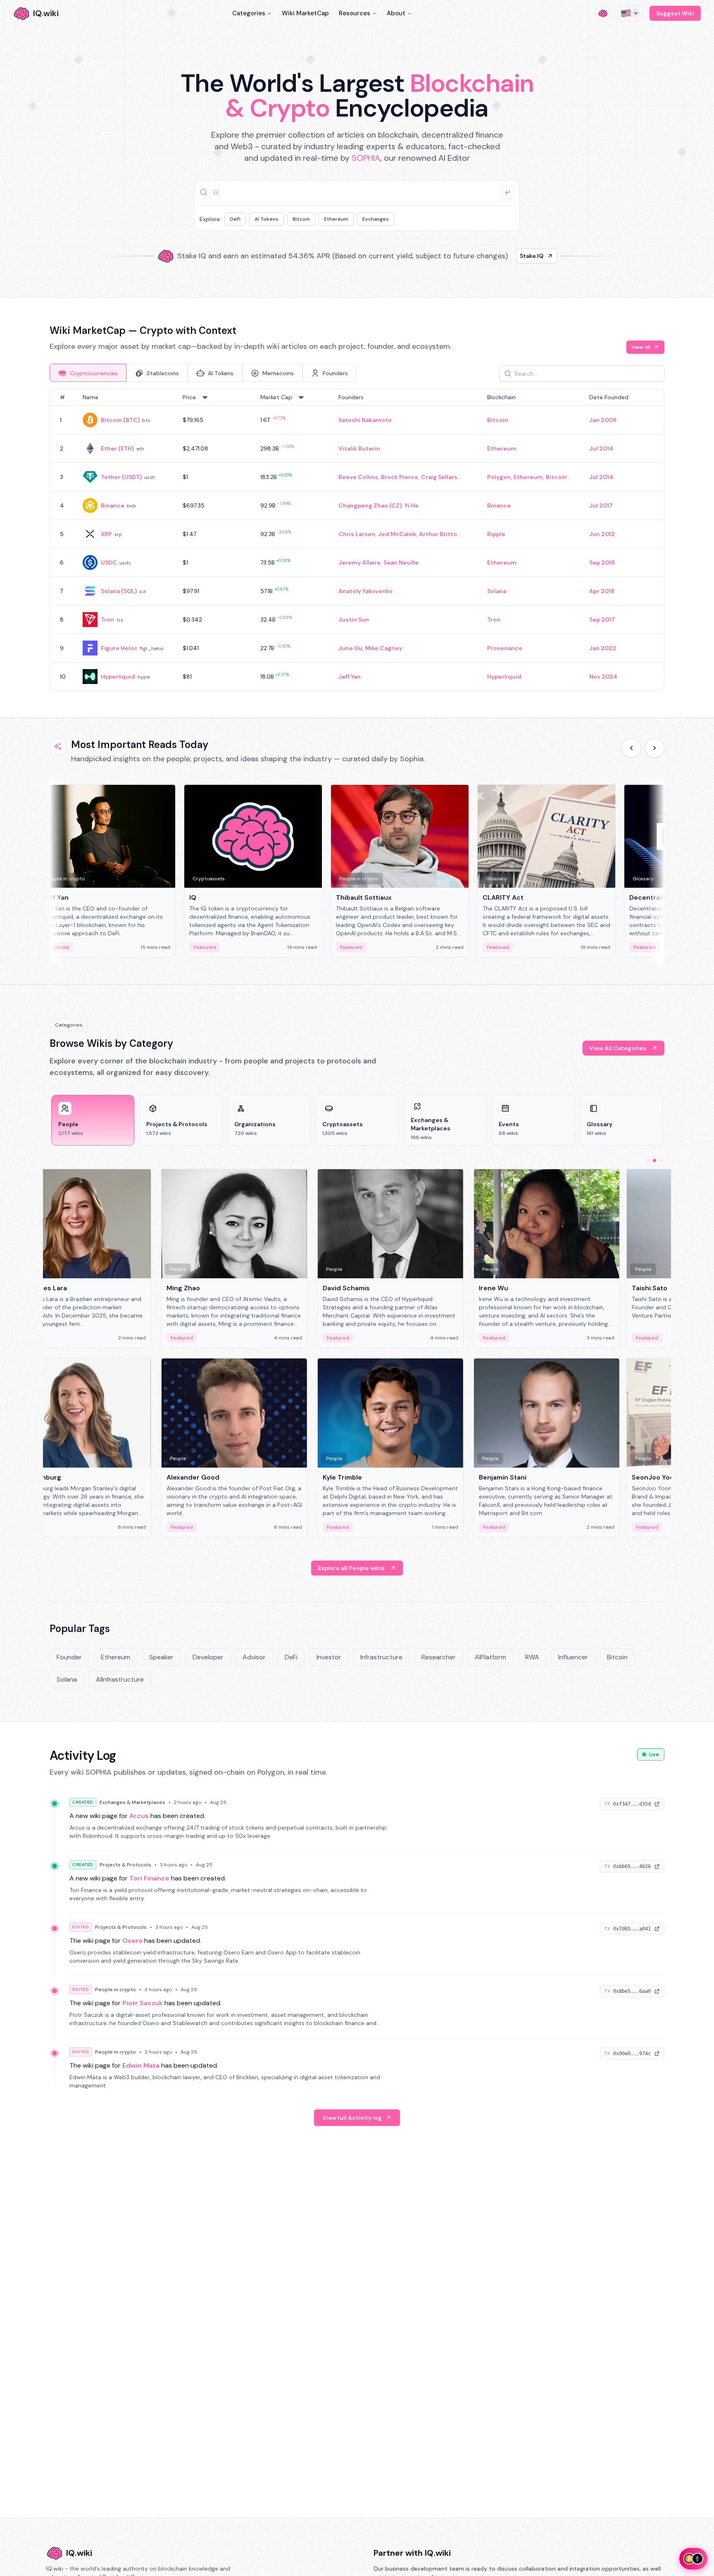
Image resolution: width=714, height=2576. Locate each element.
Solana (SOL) (119, 591)
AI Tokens (267, 219)
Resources (355, 13)
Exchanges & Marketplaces (132, 1802)
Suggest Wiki (675, 13)
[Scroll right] (654, 748)
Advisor (254, 1657)
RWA (532, 1657)
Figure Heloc (119, 648)
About (396, 13)
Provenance (505, 648)
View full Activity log (352, 2118)
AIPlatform (490, 1657)
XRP (106, 534)
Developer (208, 1657)
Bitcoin (301, 219)
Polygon (499, 477)
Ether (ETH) (117, 448)
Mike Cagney (384, 648)
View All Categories (618, 1048)
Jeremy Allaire (359, 562)
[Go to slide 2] (654, 1161)
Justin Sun (354, 620)
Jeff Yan (350, 677)
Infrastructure (381, 1657)
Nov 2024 (603, 677)
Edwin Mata (141, 2065)
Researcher (439, 1657)
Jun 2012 (602, 534)
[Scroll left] (631, 748)
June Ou (350, 648)
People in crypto (115, 1990)
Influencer (573, 1657)
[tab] (88, 373)
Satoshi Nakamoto (365, 420)
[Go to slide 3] (661, 1161)
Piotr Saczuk (143, 2003)
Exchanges (376, 219)
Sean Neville (401, 562)
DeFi (235, 219)
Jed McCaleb (397, 534)
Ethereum (336, 219)
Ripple (496, 534)
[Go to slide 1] (648, 1161)
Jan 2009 (603, 420)
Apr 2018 (602, 591)
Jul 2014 (601, 448)
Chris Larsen (357, 534)
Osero (132, 1941)
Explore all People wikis (351, 1568)
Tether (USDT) (121, 477)
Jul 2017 (601, 505)
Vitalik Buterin (359, 448)
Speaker (161, 1657)
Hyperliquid (118, 677)
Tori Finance (149, 1878)
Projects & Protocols (125, 1865)
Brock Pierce (400, 477)
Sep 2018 (602, 562)
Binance (113, 505)
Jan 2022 (603, 648)
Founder (69, 1657)
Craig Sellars (439, 477)
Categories (249, 13)
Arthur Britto (438, 534)
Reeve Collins (358, 477)
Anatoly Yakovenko (365, 591)
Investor (329, 1657)
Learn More (499, 256)
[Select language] (630, 13)
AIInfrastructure (120, 1679)
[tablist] (203, 373)
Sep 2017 (602, 620)
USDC (109, 562)
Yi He (412, 505)
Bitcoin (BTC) (120, 420)
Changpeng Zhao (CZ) (370, 505)
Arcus (139, 1816)
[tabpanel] (357, 540)
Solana (497, 591)
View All (641, 347)
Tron (107, 620)
